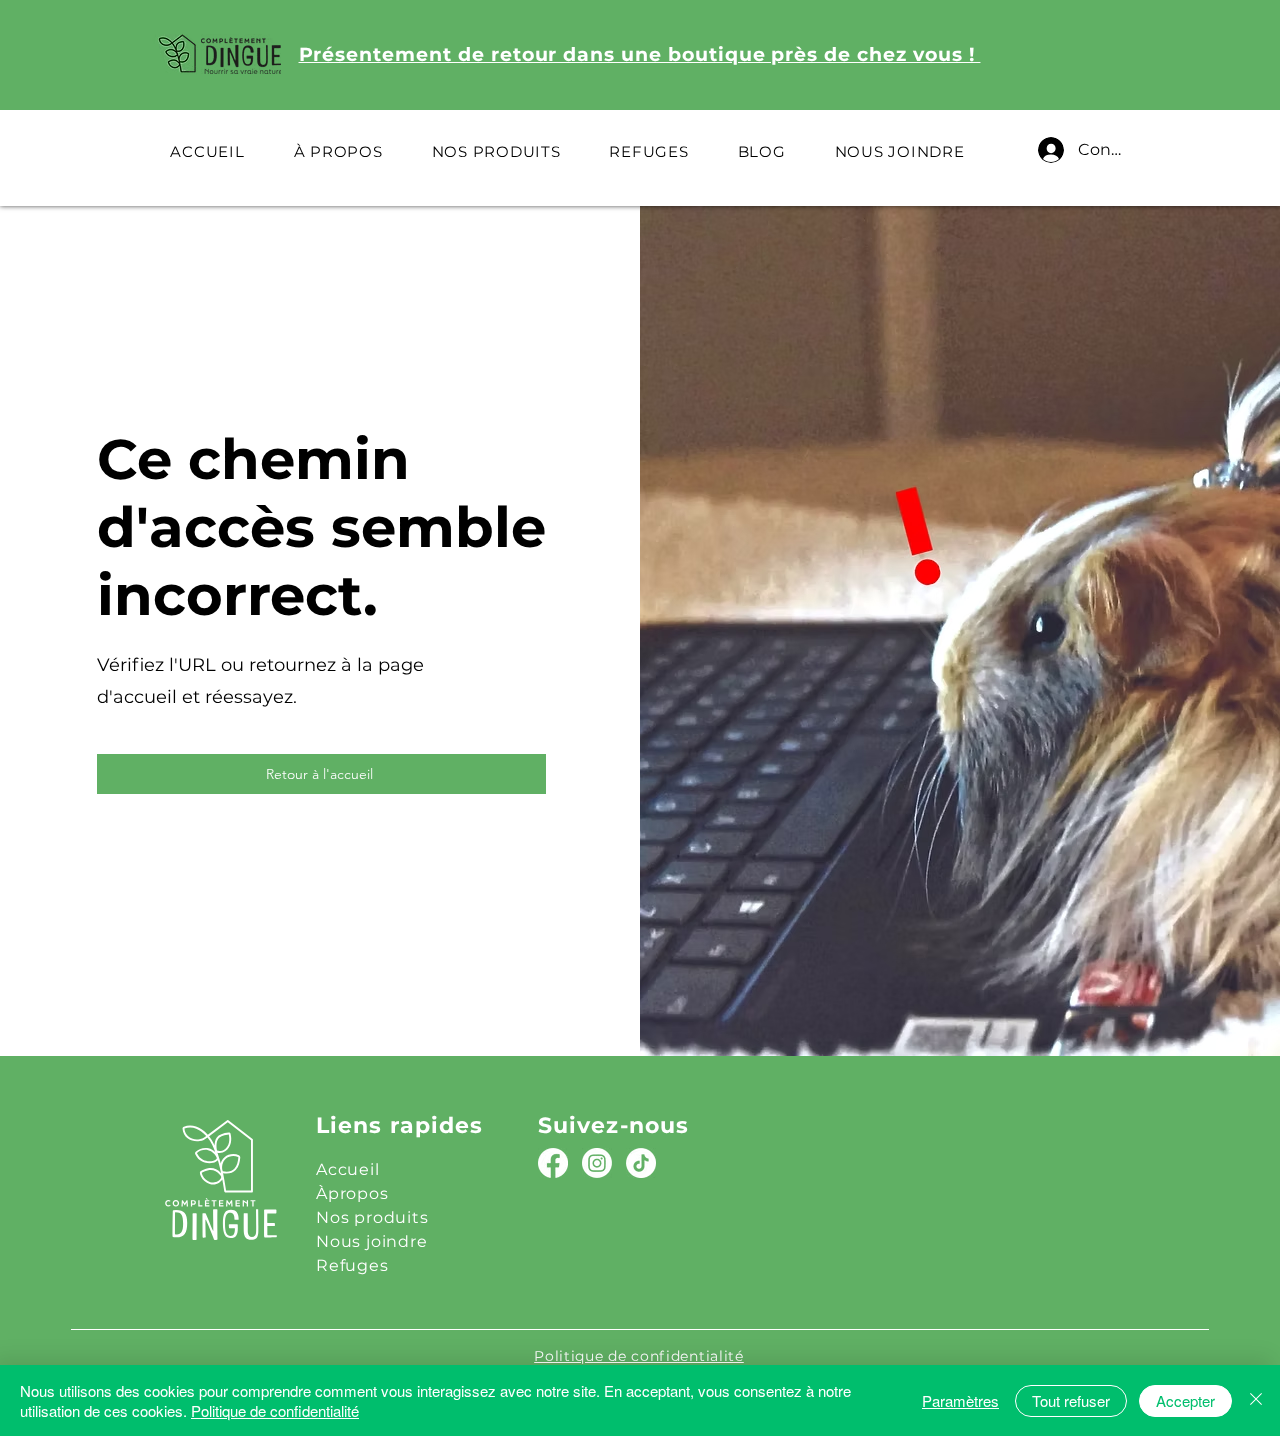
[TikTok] (641, 1163)
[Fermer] (1256, 1400)
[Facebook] (553, 1163)
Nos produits (372, 1217)
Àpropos (352, 1193)
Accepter (1185, 1400)
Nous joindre (372, 1241)
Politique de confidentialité (275, 1410)
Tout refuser (1071, 1400)
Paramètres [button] (960, 1400)
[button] (496, 151)
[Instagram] (597, 1163)
